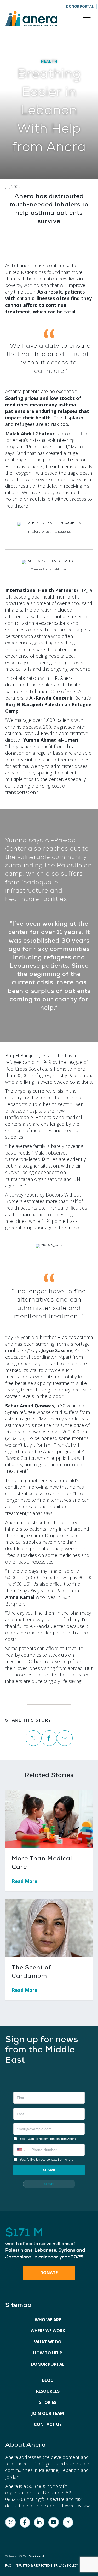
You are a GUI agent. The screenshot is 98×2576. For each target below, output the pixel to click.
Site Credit (37, 2556)
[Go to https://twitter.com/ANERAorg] (10, 2522)
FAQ (8, 2565)
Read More (28, 1881)
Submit (49, 2170)
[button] (21, 2150)
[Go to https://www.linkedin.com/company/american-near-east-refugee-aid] (39, 2522)
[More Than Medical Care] (49, 1818)
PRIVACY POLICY (66, 2565)
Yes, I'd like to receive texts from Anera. (47, 2160)
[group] (49, 2244)
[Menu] (87, 20)
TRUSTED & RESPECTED (33, 2565)
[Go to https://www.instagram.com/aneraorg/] (68, 2522)
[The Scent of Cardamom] (49, 1927)
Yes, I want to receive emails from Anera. (48, 2139)
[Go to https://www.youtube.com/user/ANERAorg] (54, 2522)
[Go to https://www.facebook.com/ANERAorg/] (25, 2522)
